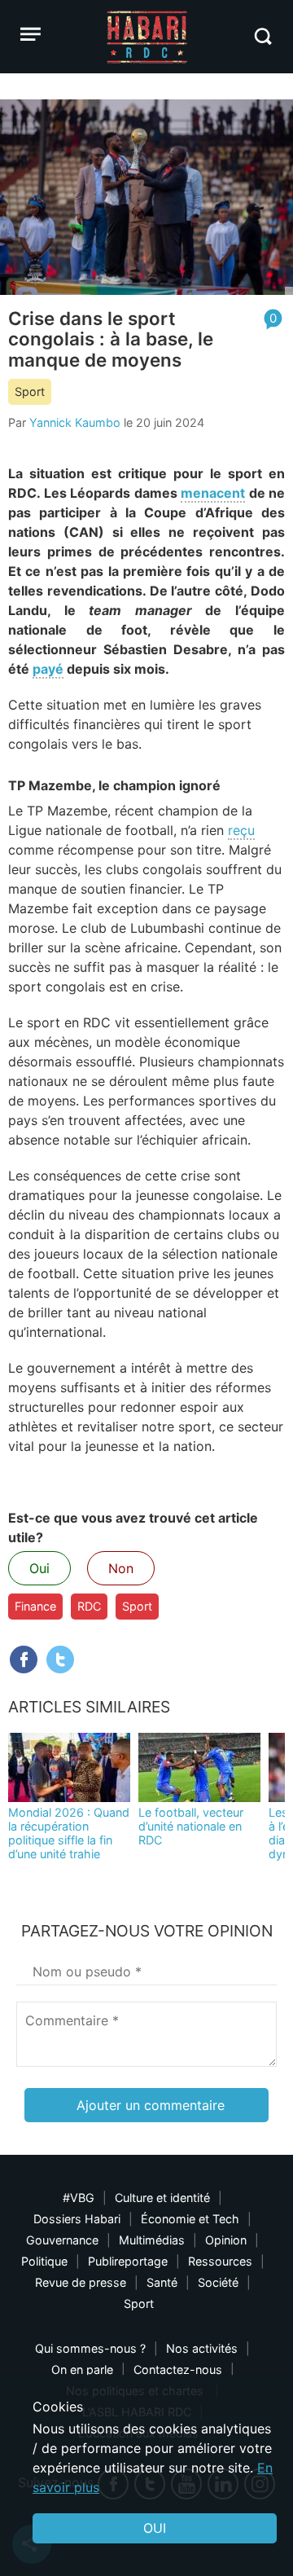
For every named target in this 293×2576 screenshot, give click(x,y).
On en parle (82, 2369)
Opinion (226, 2240)
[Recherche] (262, 36)
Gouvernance (62, 2240)
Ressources (220, 2261)
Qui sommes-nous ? (90, 2348)
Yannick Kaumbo (75, 422)
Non (121, 1568)
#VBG (79, 2198)
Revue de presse (81, 2282)
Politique (44, 2261)
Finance (35, 1606)
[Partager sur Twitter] (60, 1659)
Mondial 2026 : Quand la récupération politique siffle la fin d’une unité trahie (69, 1833)
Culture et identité (162, 2198)
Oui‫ (155, 2528)
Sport (30, 391)
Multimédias (152, 2240)
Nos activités (202, 2348)
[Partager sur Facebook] (24, 1659)
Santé (162, 2282)
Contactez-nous (178, 2369)
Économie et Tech (190, 2219)
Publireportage (128, 2261)
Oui (39, 1568)
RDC (89, 1606)
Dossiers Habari (77, 2219)
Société (218, 2282)
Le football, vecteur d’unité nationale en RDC (191, 1826)
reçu (241, 830)
